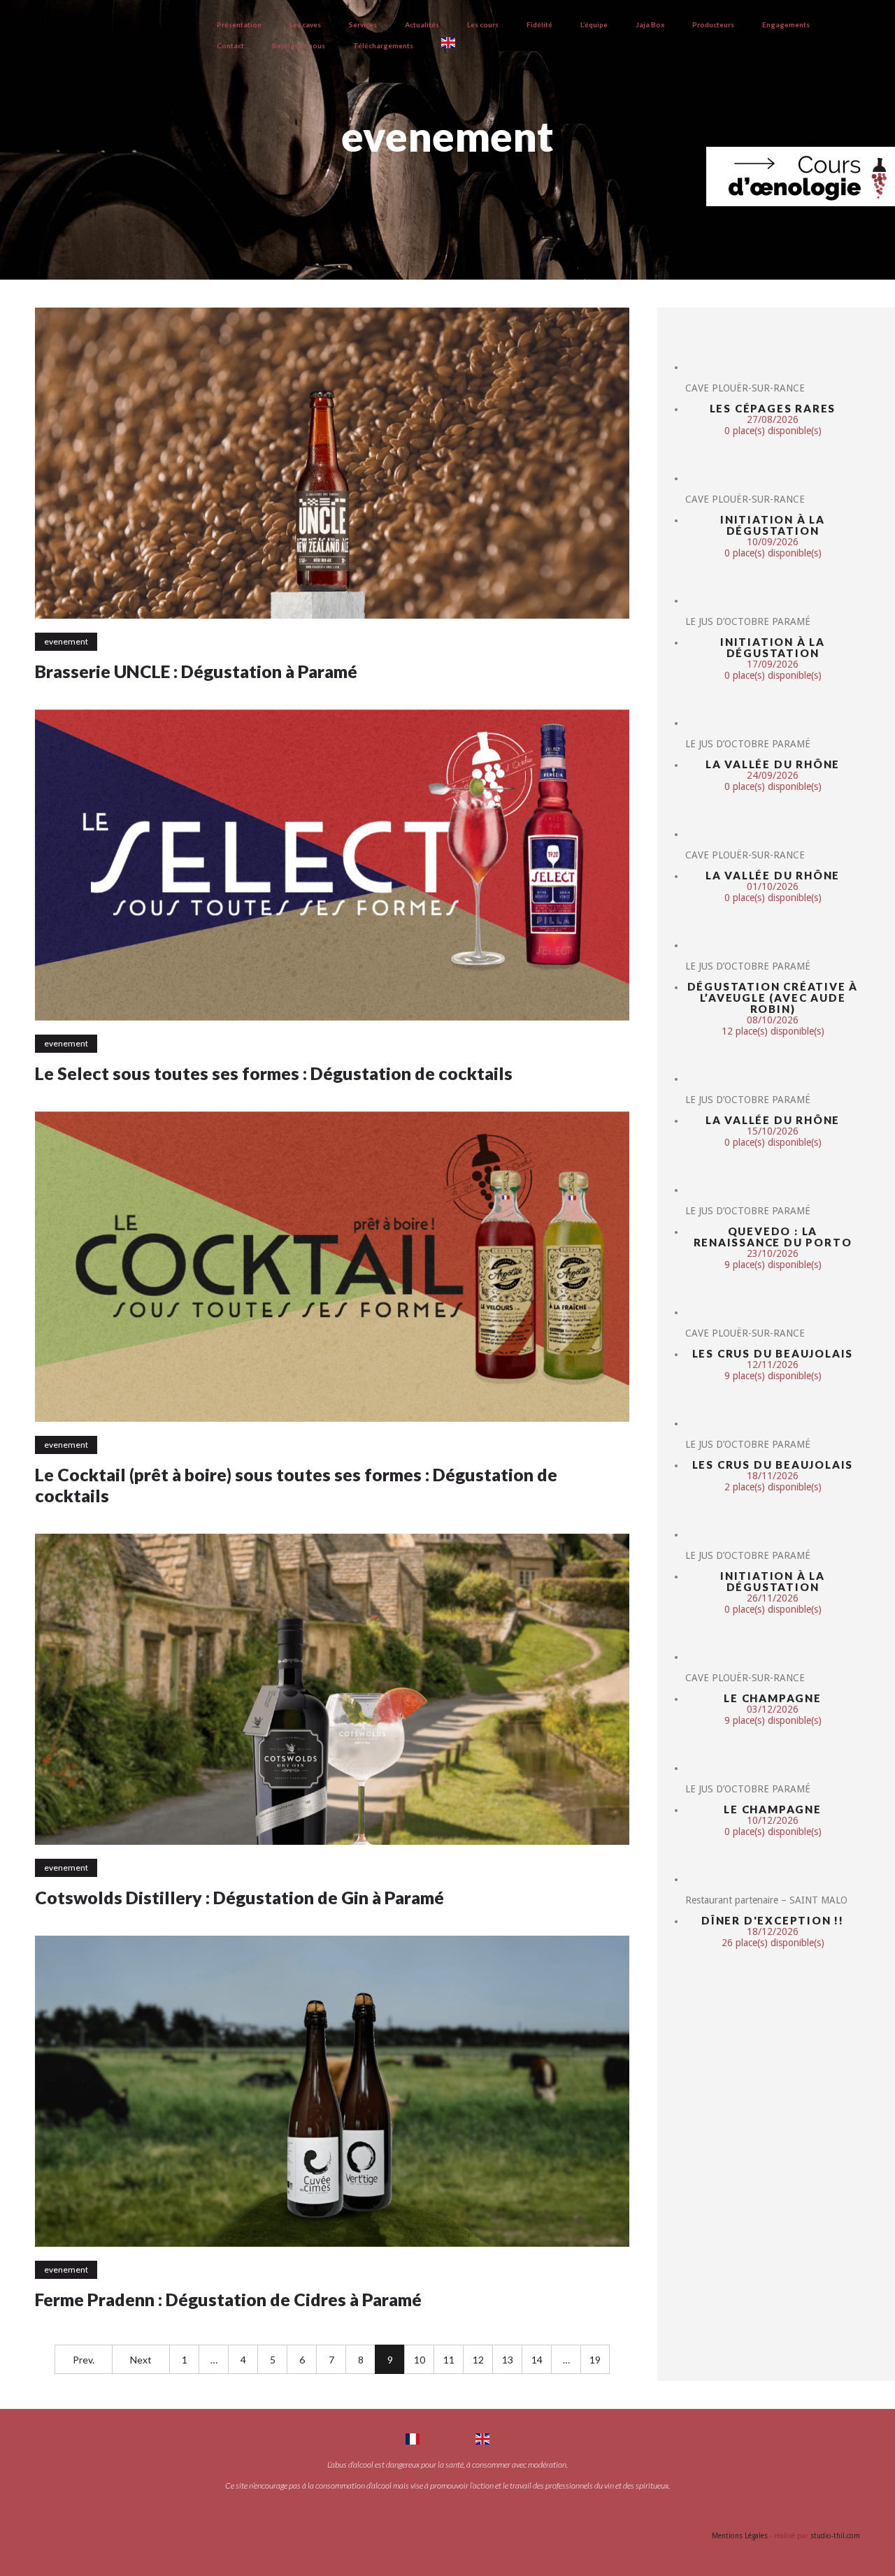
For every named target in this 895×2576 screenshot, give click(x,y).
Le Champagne (773, 1698)
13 (508, 2360)
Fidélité (539, 24)
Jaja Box (650, 24)
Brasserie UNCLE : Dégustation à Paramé (196, 671)
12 (478, 2360)
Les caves (305, 24)
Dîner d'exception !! (773, 1920)
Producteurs (713, 24)
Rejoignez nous (299, 45)
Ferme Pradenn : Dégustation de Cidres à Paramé (228, 2299)
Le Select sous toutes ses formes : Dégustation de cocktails (274, 1073)
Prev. (84, 2360)
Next (141, 2360)
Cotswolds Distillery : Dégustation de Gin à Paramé (239, 1897)
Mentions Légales (740, 2536)
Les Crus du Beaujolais (773, 1353)
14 (537, 2360)
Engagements (786, 24)
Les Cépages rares (773, 408)
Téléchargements (383, 45)
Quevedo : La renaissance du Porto (773, 1237)
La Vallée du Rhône (773, 764)
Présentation (239, 24)
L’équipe (594, 24)
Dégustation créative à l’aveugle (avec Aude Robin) (773, 998)
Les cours (483, 24)
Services (363, 24)
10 (420, 2360)
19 (595, 2360)
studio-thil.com (835, 2536)
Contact (230, 45)
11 (449, 2360)
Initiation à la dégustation (773, 525)
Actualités (422, 24)
